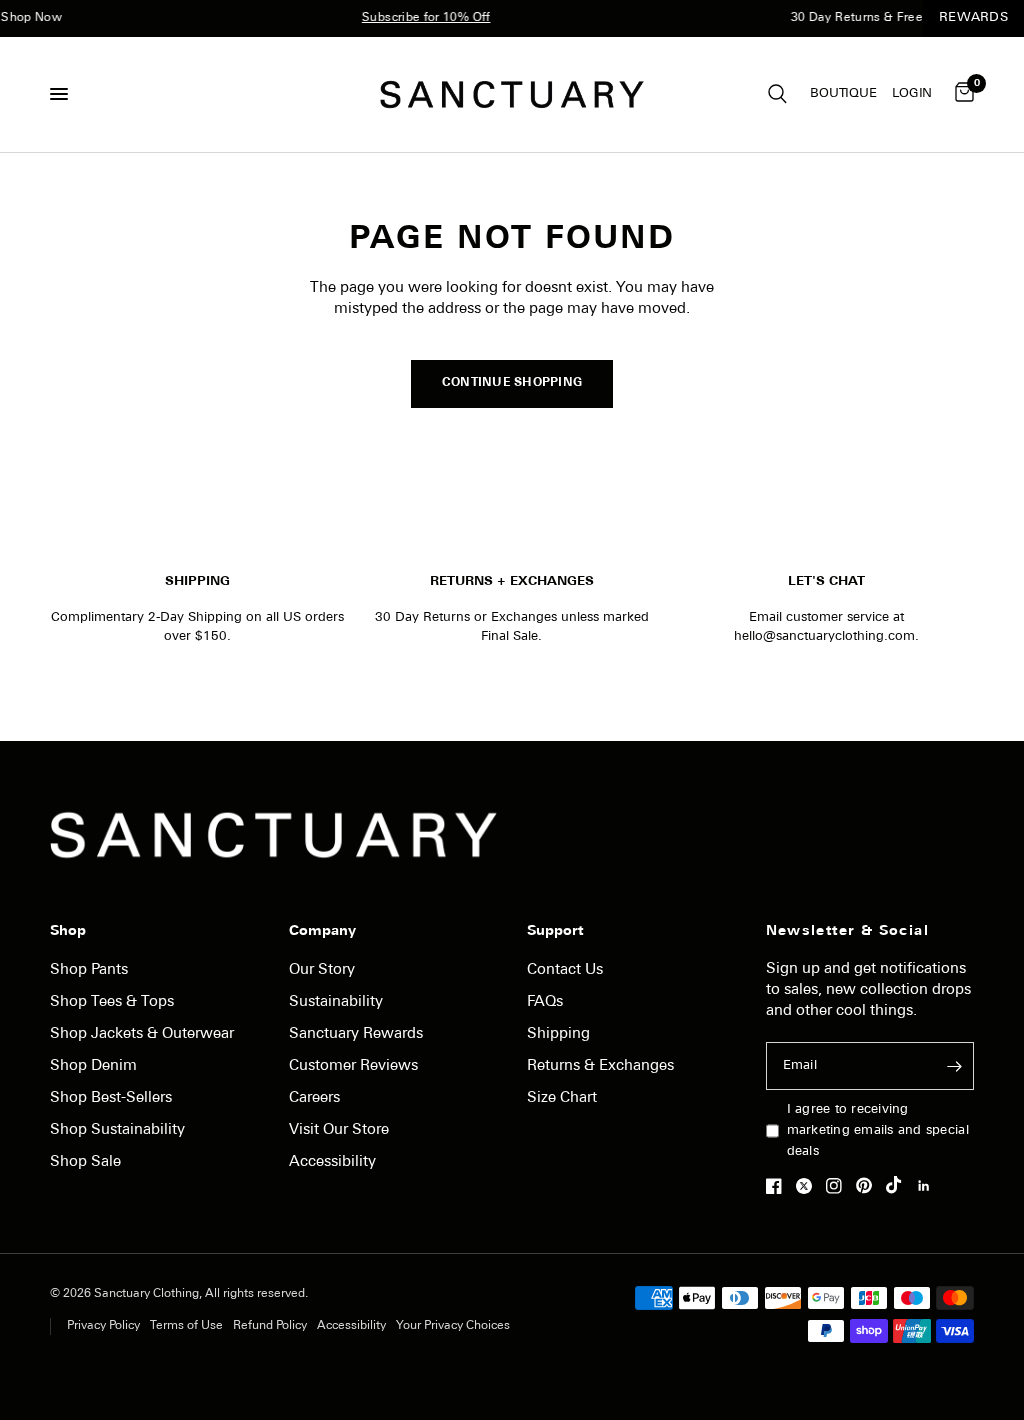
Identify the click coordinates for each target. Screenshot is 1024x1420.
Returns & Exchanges (600, 1066)
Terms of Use (186, 1326)
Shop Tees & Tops (112, 1002)
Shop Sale (85, 1162)
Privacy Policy (103, 1326)
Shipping (558, 1034)
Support (555, 932)
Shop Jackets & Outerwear (142, 1034)
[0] (961, 94)
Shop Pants (89, 970)
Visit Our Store (339, 1130)
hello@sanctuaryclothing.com (824, 636)
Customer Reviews (353, 1066)
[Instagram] (839, 1186)
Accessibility (332, 1162)
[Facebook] (779, 1186)
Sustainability (336, 1002)
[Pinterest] (869, 1185)
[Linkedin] (929, 1186)
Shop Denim (93, 1066)
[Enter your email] (954, 1066)
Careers (314, 1098)
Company (322, 932)
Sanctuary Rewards (356, 1034)
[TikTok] (899, 1185)
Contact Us (565, 970)
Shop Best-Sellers (111, 1098)
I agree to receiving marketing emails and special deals (878, 1130)
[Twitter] (809, 1186)
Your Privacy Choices (453, 1326)
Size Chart (562, 1098)
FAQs (545, 1002)
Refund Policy (270, 1326)
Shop (68, 932)
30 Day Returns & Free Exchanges (877, 18)
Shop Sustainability (117, 1130)
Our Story (322, 970)
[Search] (777, 94)
